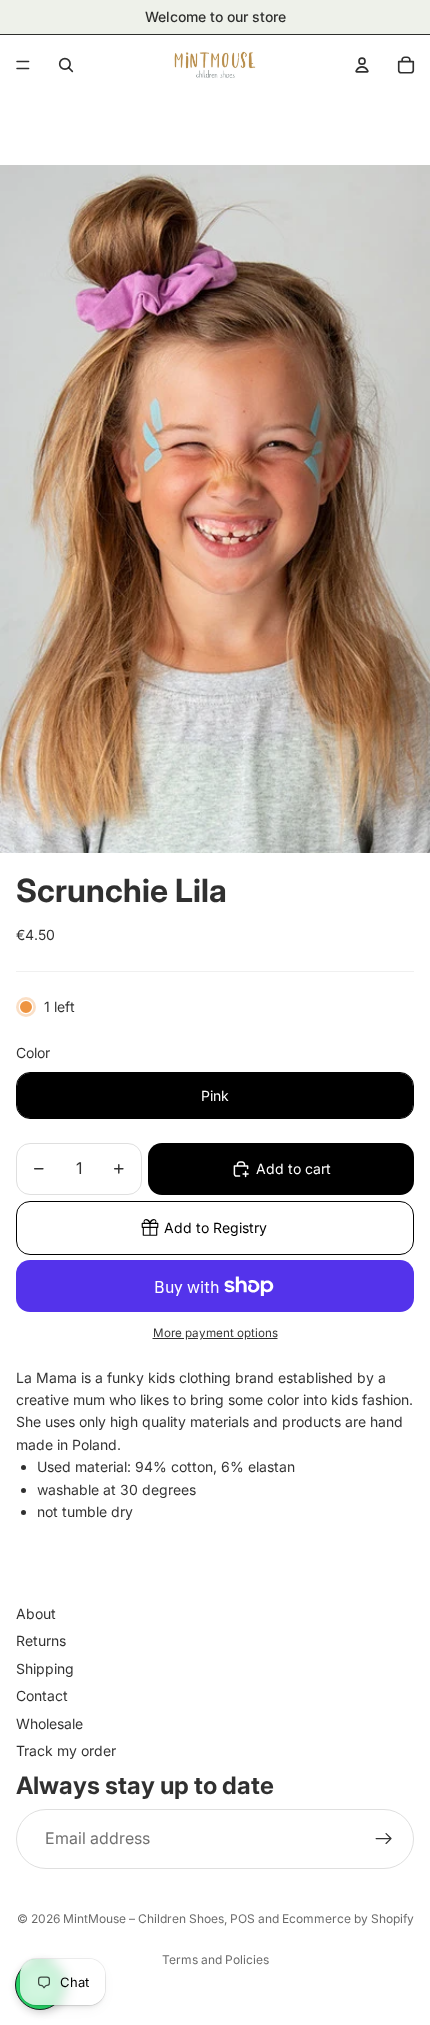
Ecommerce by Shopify (348, 1918)
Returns (41, 1640)
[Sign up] (384, 1838)
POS (242, 1918)
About (36, 1613)
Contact (42, 1695)
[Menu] (23, 65)
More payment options (215, 1333)
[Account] (362, 65)
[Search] (66, 65)
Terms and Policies (215, 1959)
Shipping (45, 1667)
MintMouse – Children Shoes (143, 1918)
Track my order (66, 1749)
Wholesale (49, 1722)
